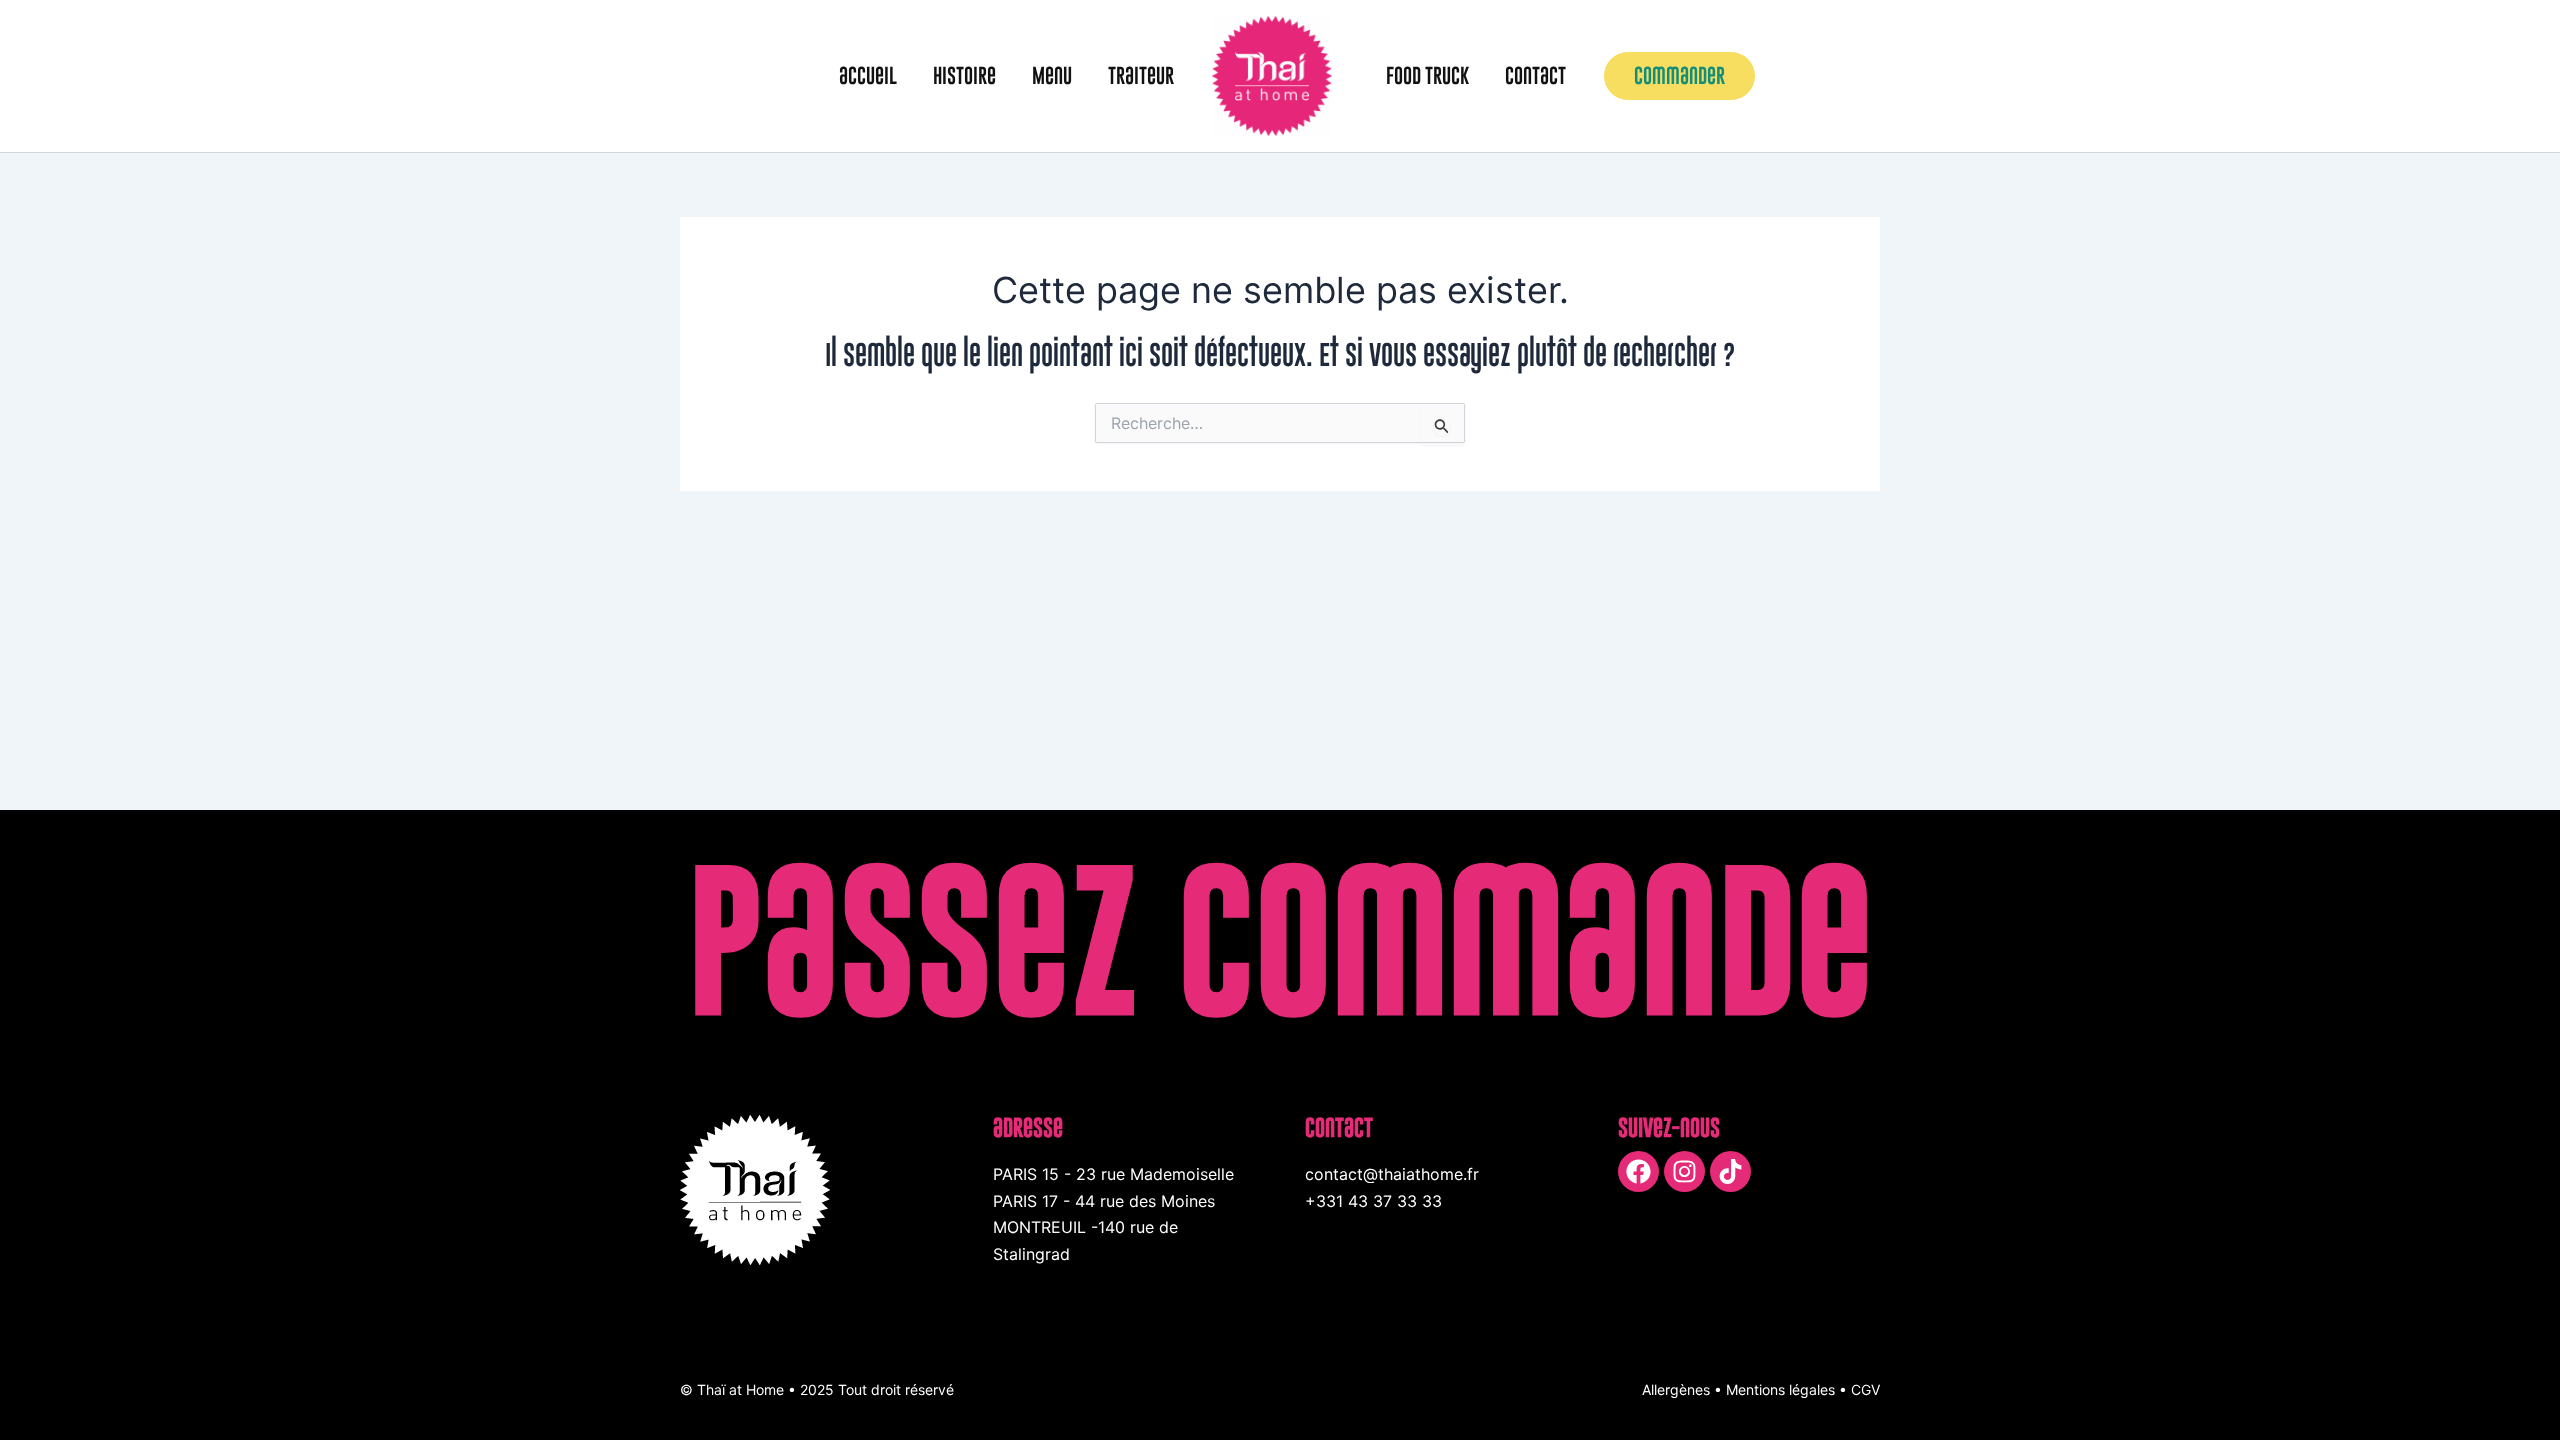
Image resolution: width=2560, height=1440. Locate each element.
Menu (1052, 75)
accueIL (868, 75)
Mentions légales (1780, 1389)
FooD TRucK (1427, 75)
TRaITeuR (1141, 75)
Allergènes (1676, 1389)
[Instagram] (1684, 1171)
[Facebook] (1638, 1171)
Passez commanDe (1280, 940)
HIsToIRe (964, 75)
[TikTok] (1730, 1171)
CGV (1865, 1389)
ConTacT (1535, 75)
